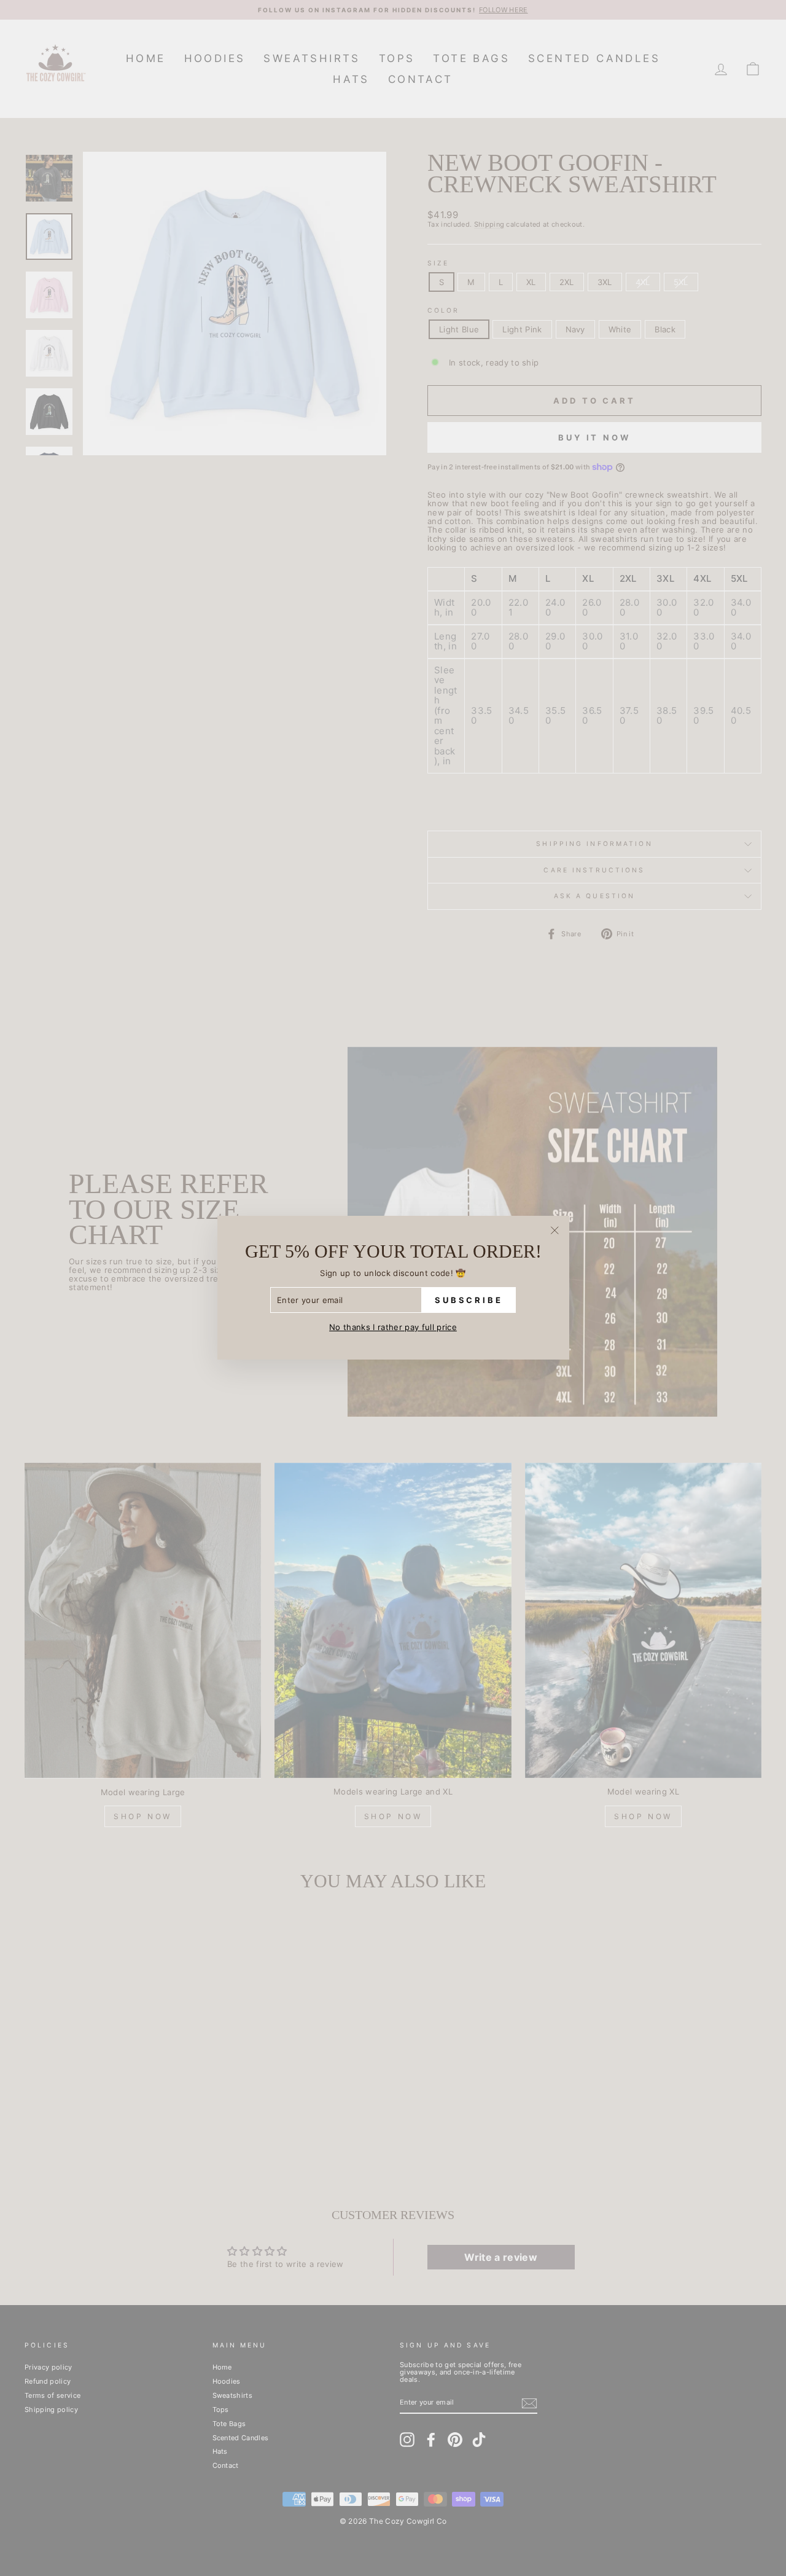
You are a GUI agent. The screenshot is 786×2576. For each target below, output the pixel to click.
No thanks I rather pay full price (393, 1328)
